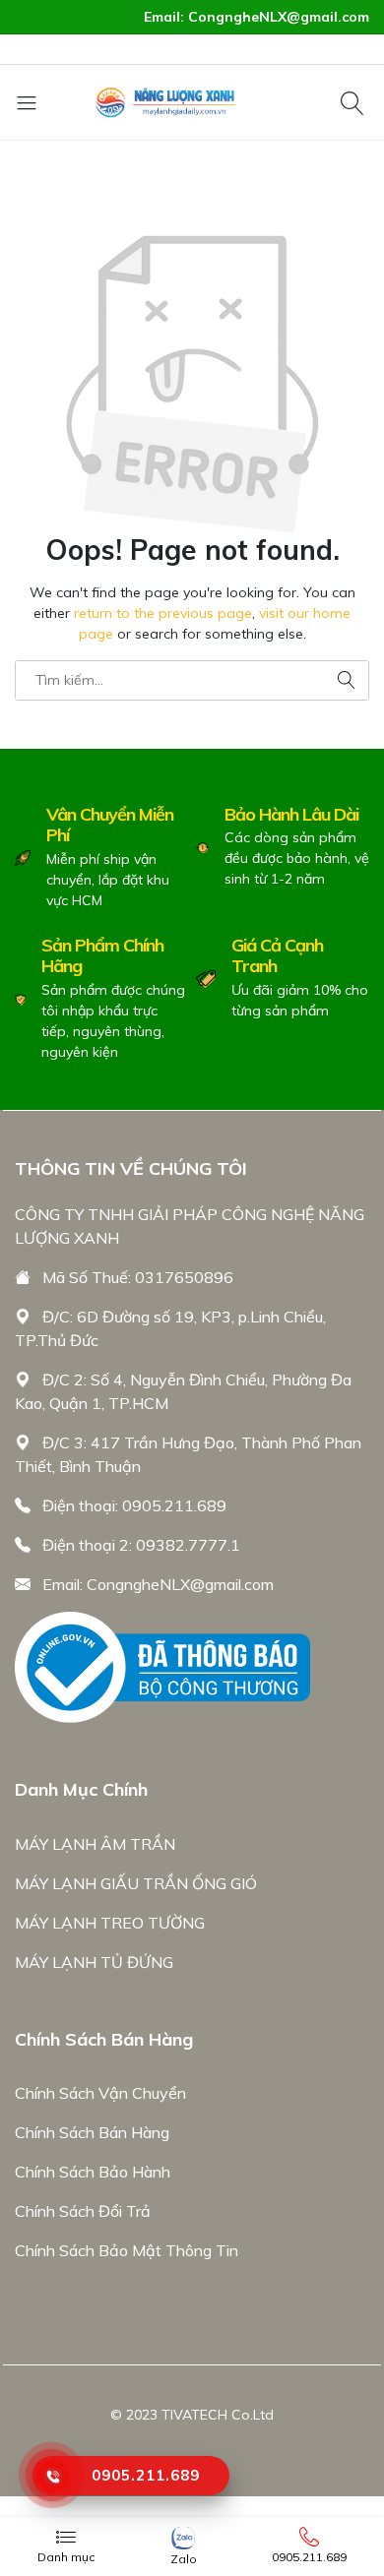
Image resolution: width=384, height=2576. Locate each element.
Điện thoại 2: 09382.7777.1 (141, 1545)
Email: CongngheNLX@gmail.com (158, 1584)
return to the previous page (163, 613)
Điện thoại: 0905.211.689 (134, 1505)
